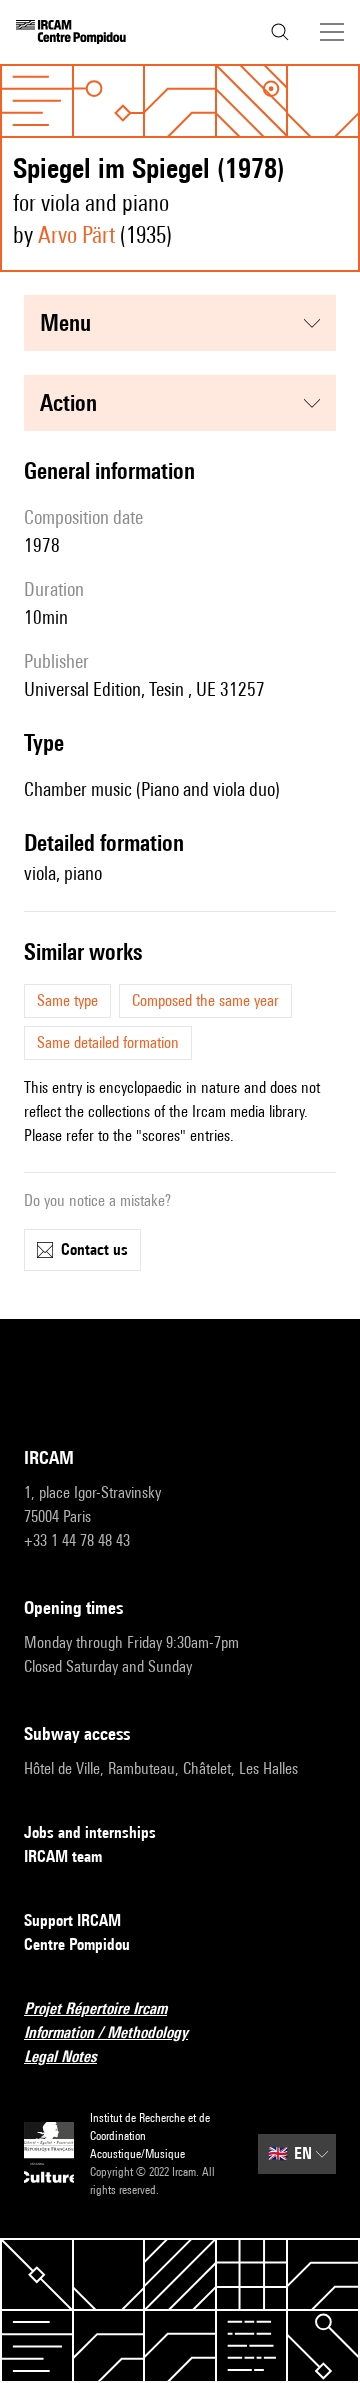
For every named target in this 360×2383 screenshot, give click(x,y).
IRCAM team (63, 1856)
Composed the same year (205, 1000)
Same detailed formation (108, 1042)
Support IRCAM (72, 1920)
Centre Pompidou (77, 1944)
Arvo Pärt (76, 234)
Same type (67, 1000)
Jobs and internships (90, 1832)
